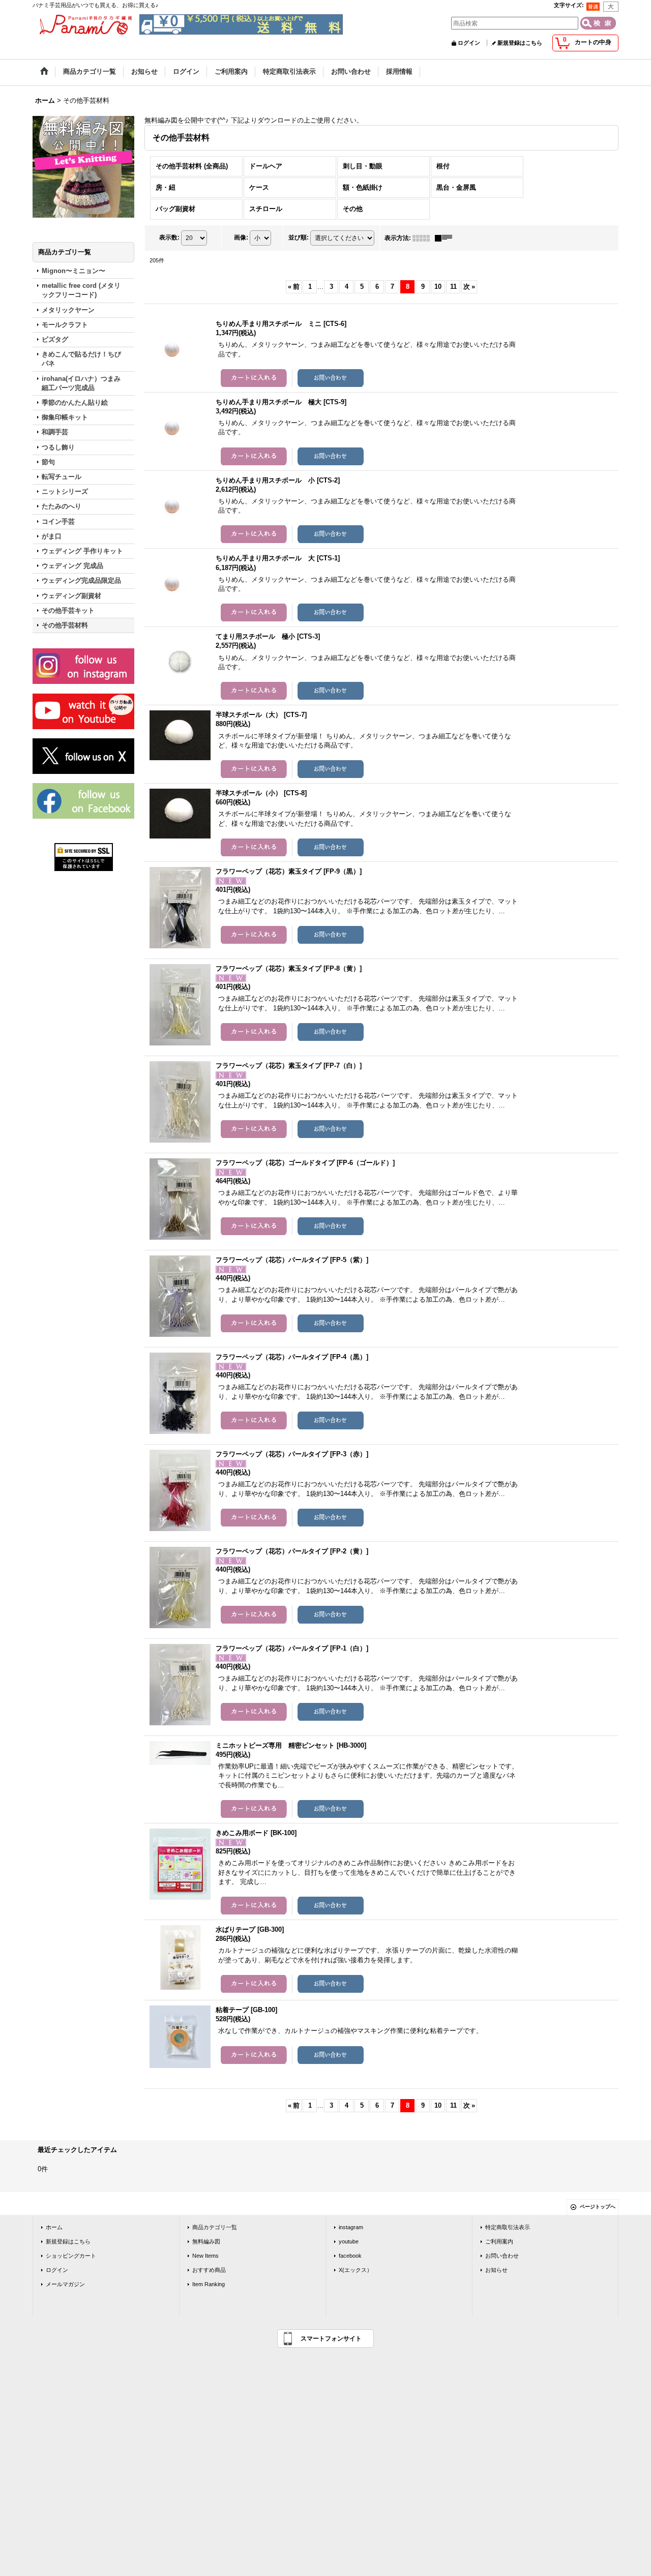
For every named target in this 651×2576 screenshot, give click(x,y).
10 (438, 287)
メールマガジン (65, 2284)
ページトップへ (598, 2207)
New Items (205, 2256)
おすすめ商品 (209, 2270)
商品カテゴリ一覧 (215, 2227)
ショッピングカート (71, 2256)
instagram (351, 2227)
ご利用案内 (499, 2241)
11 (453, 287)
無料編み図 (206, 2241)
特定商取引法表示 (508, 2227)
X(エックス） (356, 2270)
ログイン (469, 43)
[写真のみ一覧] (424, 238)
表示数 (169, 237)
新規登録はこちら (520, 43)
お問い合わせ (502, 2256)
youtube (349, 2241)
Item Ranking (209, 2284)
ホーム (54, 2227)
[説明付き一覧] (446, 238)
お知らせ (496, 2270)
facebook (350, 2256)
